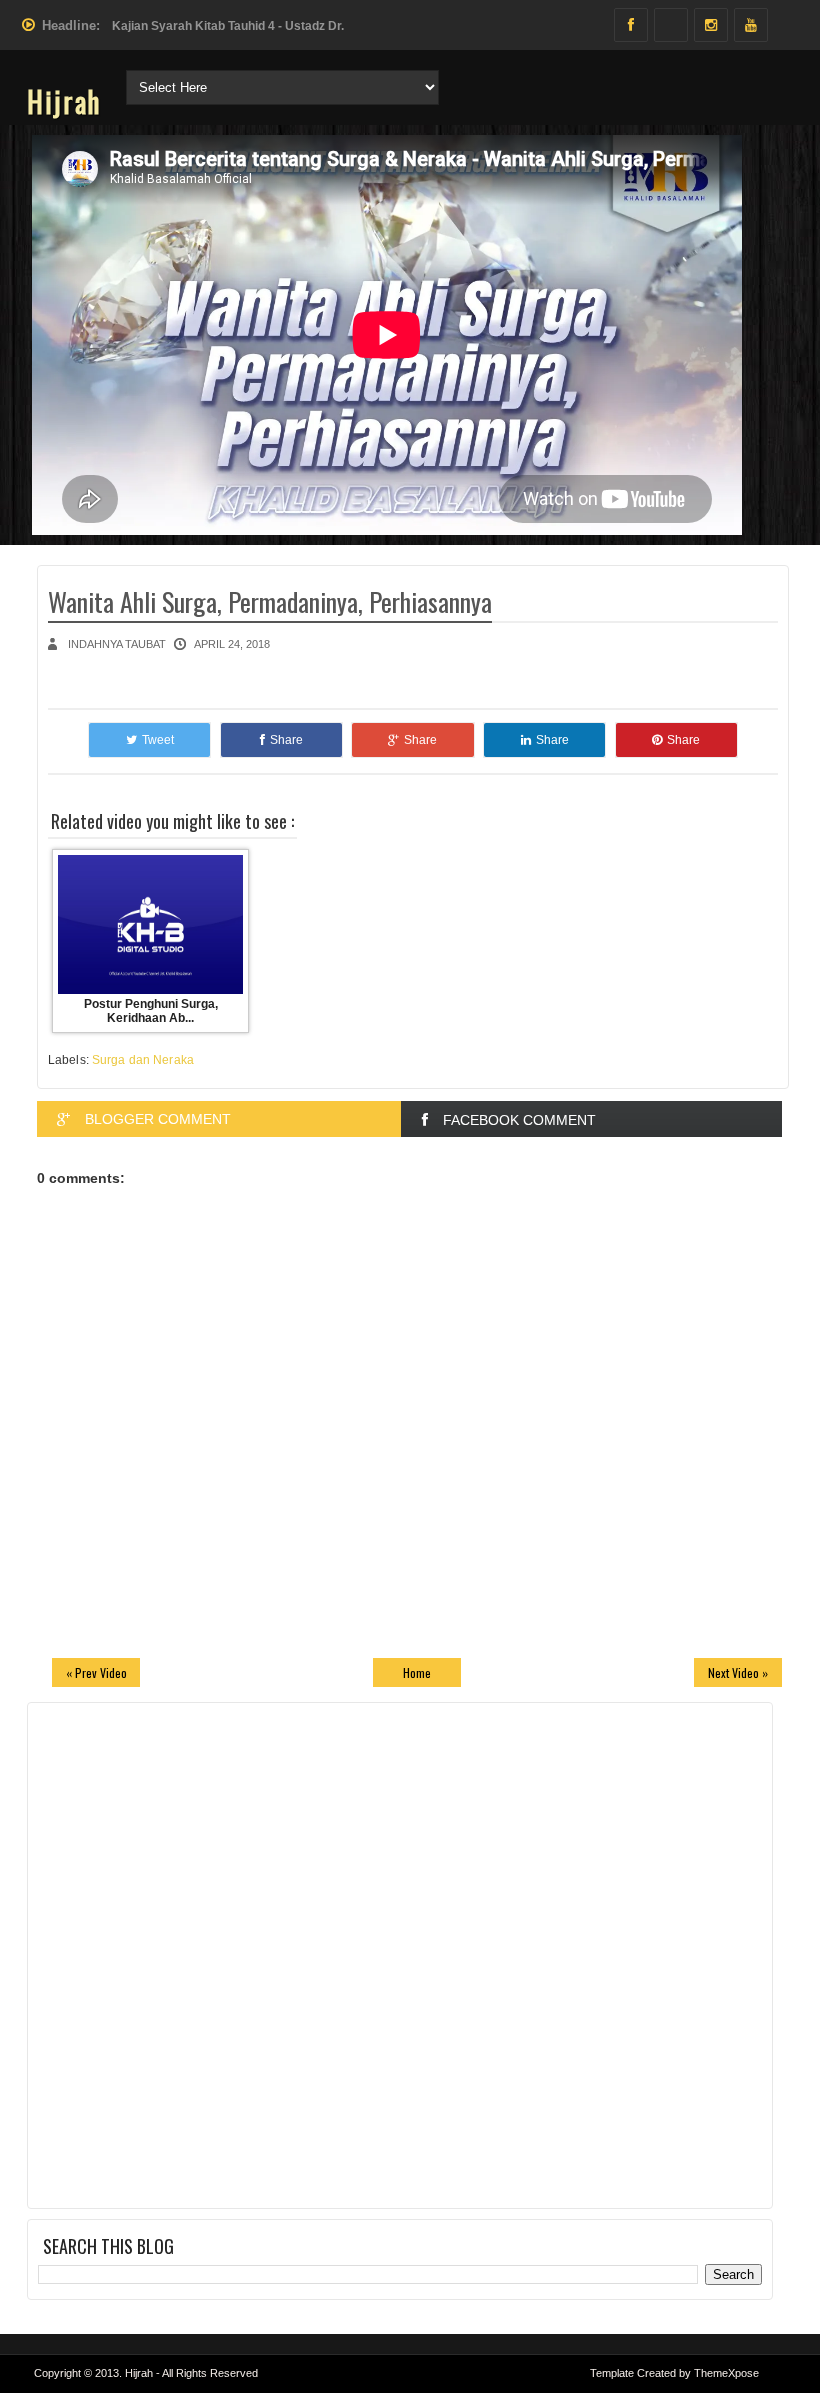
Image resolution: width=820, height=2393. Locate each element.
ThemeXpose (726, 2373)
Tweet (158, 740)
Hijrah (64, 101)
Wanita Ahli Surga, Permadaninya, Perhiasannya (270, 601)
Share (286, 740)
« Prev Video (96, 1672)
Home (417, 1672)
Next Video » (738, 1672)
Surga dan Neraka (143, 1060)
